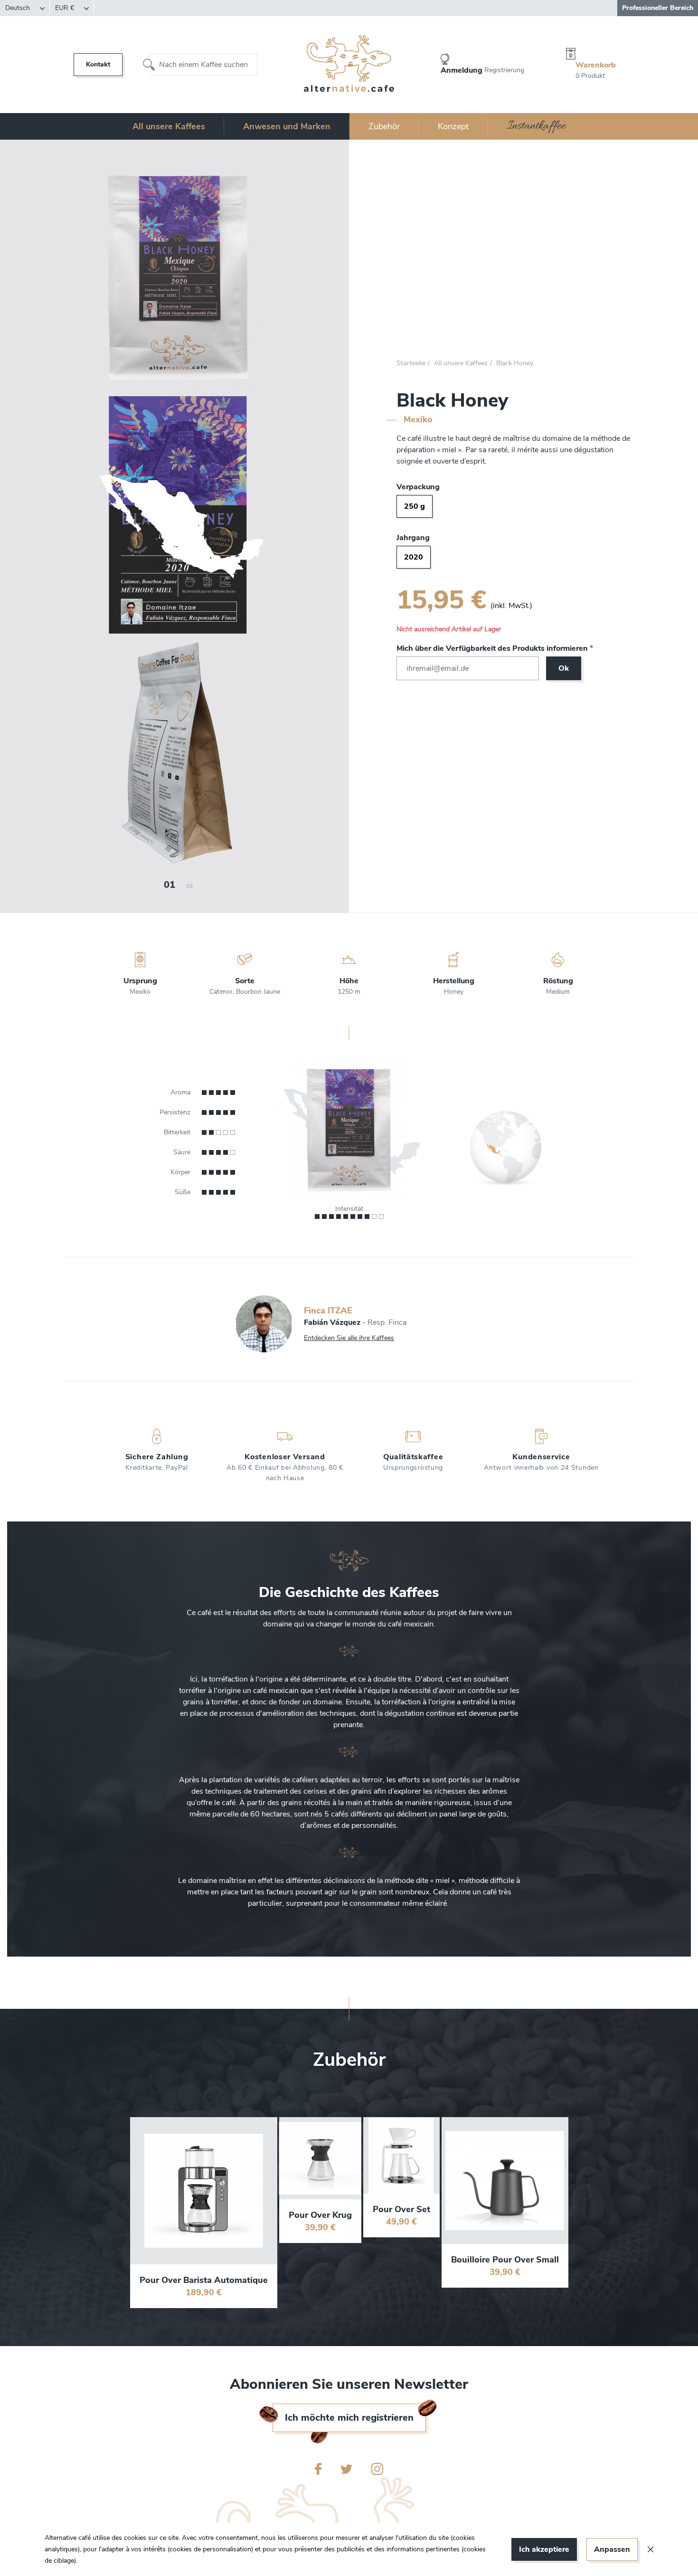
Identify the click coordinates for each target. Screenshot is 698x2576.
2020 (414, 557)
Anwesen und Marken (287, 126)
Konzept (453, 126)
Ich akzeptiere (544, 2549)
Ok (564, 668)
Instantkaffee (536, 126)
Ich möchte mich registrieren (349, 2418)
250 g (415, 506)
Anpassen (612, 2549)
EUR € (66, 8)
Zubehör (384, 126)
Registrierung (504, 70)
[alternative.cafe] (349, 65)
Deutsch (19, 8)
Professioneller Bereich (658, 8)
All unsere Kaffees (169, 126)
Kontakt (98, 64)
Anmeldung (462, 70)
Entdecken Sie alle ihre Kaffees (349, 1338)
